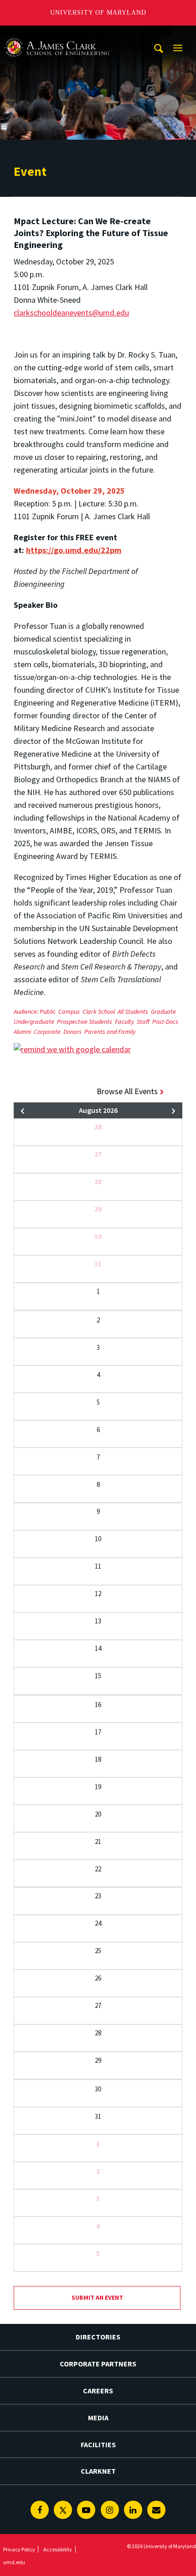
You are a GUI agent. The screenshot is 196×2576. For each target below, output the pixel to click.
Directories (98, 2337)
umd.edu (14, 2562)
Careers (98, 2391)
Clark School (99, 1011)
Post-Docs (165, 1022)
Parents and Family (110, 1032)
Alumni (22, 1032)
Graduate (163, 1011)
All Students (133, 1011)
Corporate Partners (98, 2364)
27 (98, 1154)
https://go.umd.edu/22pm (74, 550)
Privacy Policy (19, 2549)
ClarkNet (98, 2471)
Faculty (124, 1022)
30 (98, 1236)
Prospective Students (85, 1022)
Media (98, 2418)
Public (48, 1011)
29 (98, 1209)
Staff (143, 1022)
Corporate (47, 1032)
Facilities (98, 2444)
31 (98, 1264)
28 (98, 1182)
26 (98, 1127)
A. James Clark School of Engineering (57, 34)
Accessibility (58, 2549)
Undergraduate (34, 1022)
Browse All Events (127, 1091)
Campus (69, 1011)
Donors (72, 1032)
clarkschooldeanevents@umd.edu (71, 313)
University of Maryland (98, 13)
